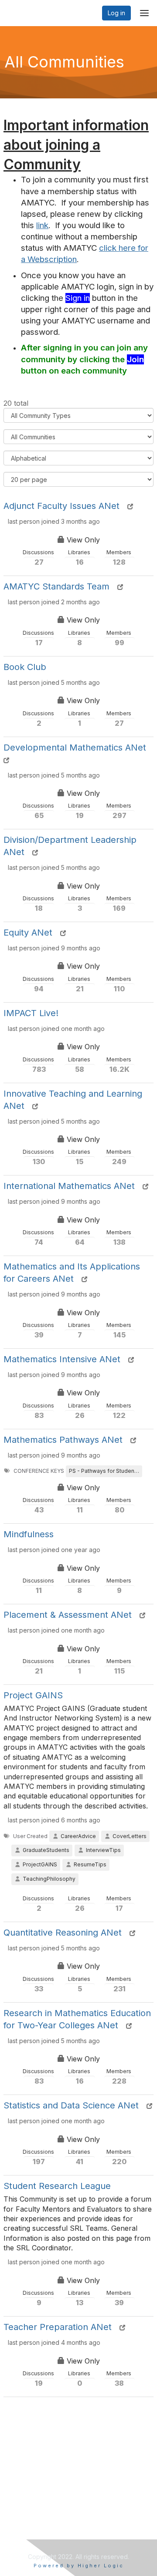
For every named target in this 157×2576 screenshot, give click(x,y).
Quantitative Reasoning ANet (63, 1933)
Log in (116, 13)
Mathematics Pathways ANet (63, 1440)
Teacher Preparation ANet (58, 2327)
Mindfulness (29, 1534)
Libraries (80, 558)
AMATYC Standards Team (56, 586)
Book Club (25, 667)
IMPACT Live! (31, 1013)
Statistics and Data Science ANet (71, 2105)
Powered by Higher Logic (79, 2566)
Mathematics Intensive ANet (62, 1359)
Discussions (39, 558)
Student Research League (57, 2186)
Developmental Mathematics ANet (75, 748)
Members (119, 558)
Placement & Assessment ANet (68, 1615)
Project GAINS (33, 1695)
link (42, 225)
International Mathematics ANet (69, 1186)
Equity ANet (28, 933)
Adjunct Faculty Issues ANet (61, 506)
